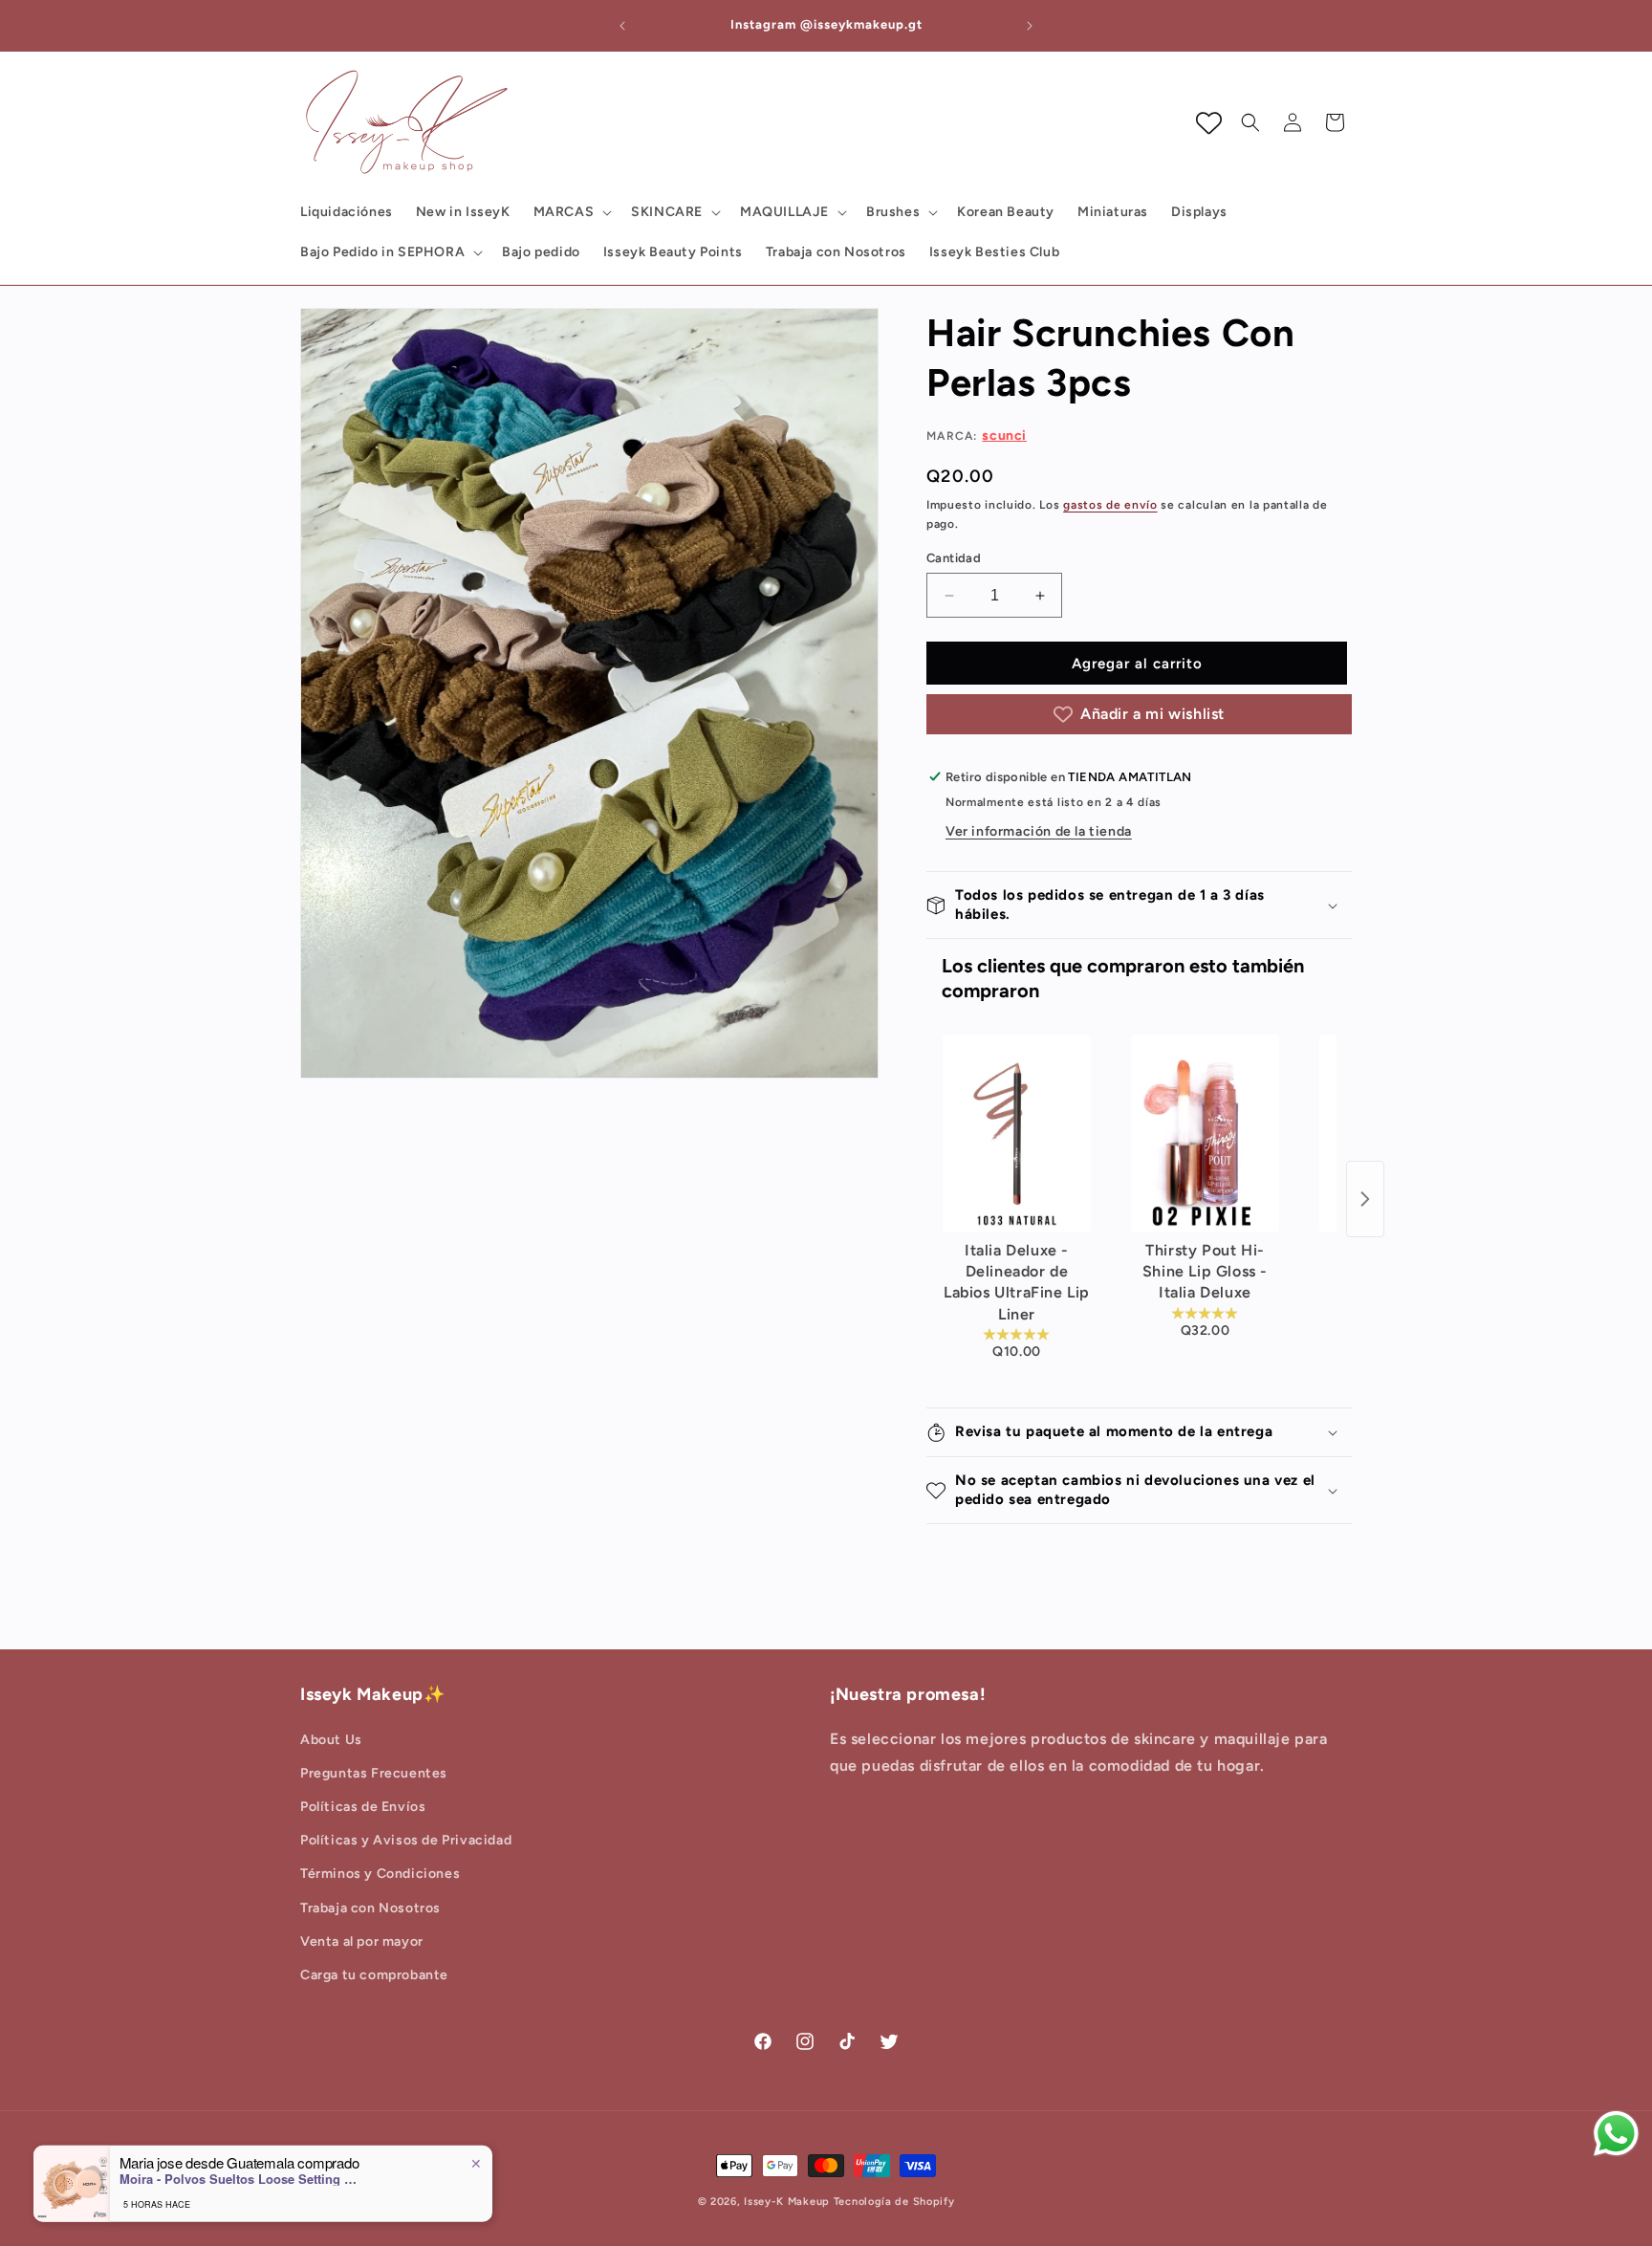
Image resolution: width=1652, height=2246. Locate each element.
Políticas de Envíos (363, 1807)
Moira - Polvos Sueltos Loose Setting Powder (239, 2174)
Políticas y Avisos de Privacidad (406, 1840)
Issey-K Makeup (787, 2202)
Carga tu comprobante (374, 1975)
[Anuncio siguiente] (1030, 26)
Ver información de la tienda (1039, 831)
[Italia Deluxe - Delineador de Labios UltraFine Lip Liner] (1017, 1134)
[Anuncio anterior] (622, 26)
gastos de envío (1110, 505)
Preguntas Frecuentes (374, 1773)
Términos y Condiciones (380, 1875)
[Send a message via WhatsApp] (1616, 2134)
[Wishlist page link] (1209, 123)
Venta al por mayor (362, 1941)
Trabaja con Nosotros (370, 1908)
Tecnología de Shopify (894, 2202)
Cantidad (954, 558)
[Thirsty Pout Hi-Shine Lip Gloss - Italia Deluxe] (1205, 1134)
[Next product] (1365, 1199)
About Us (331, 1740)
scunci (1004, 436)
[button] (571, 212)
